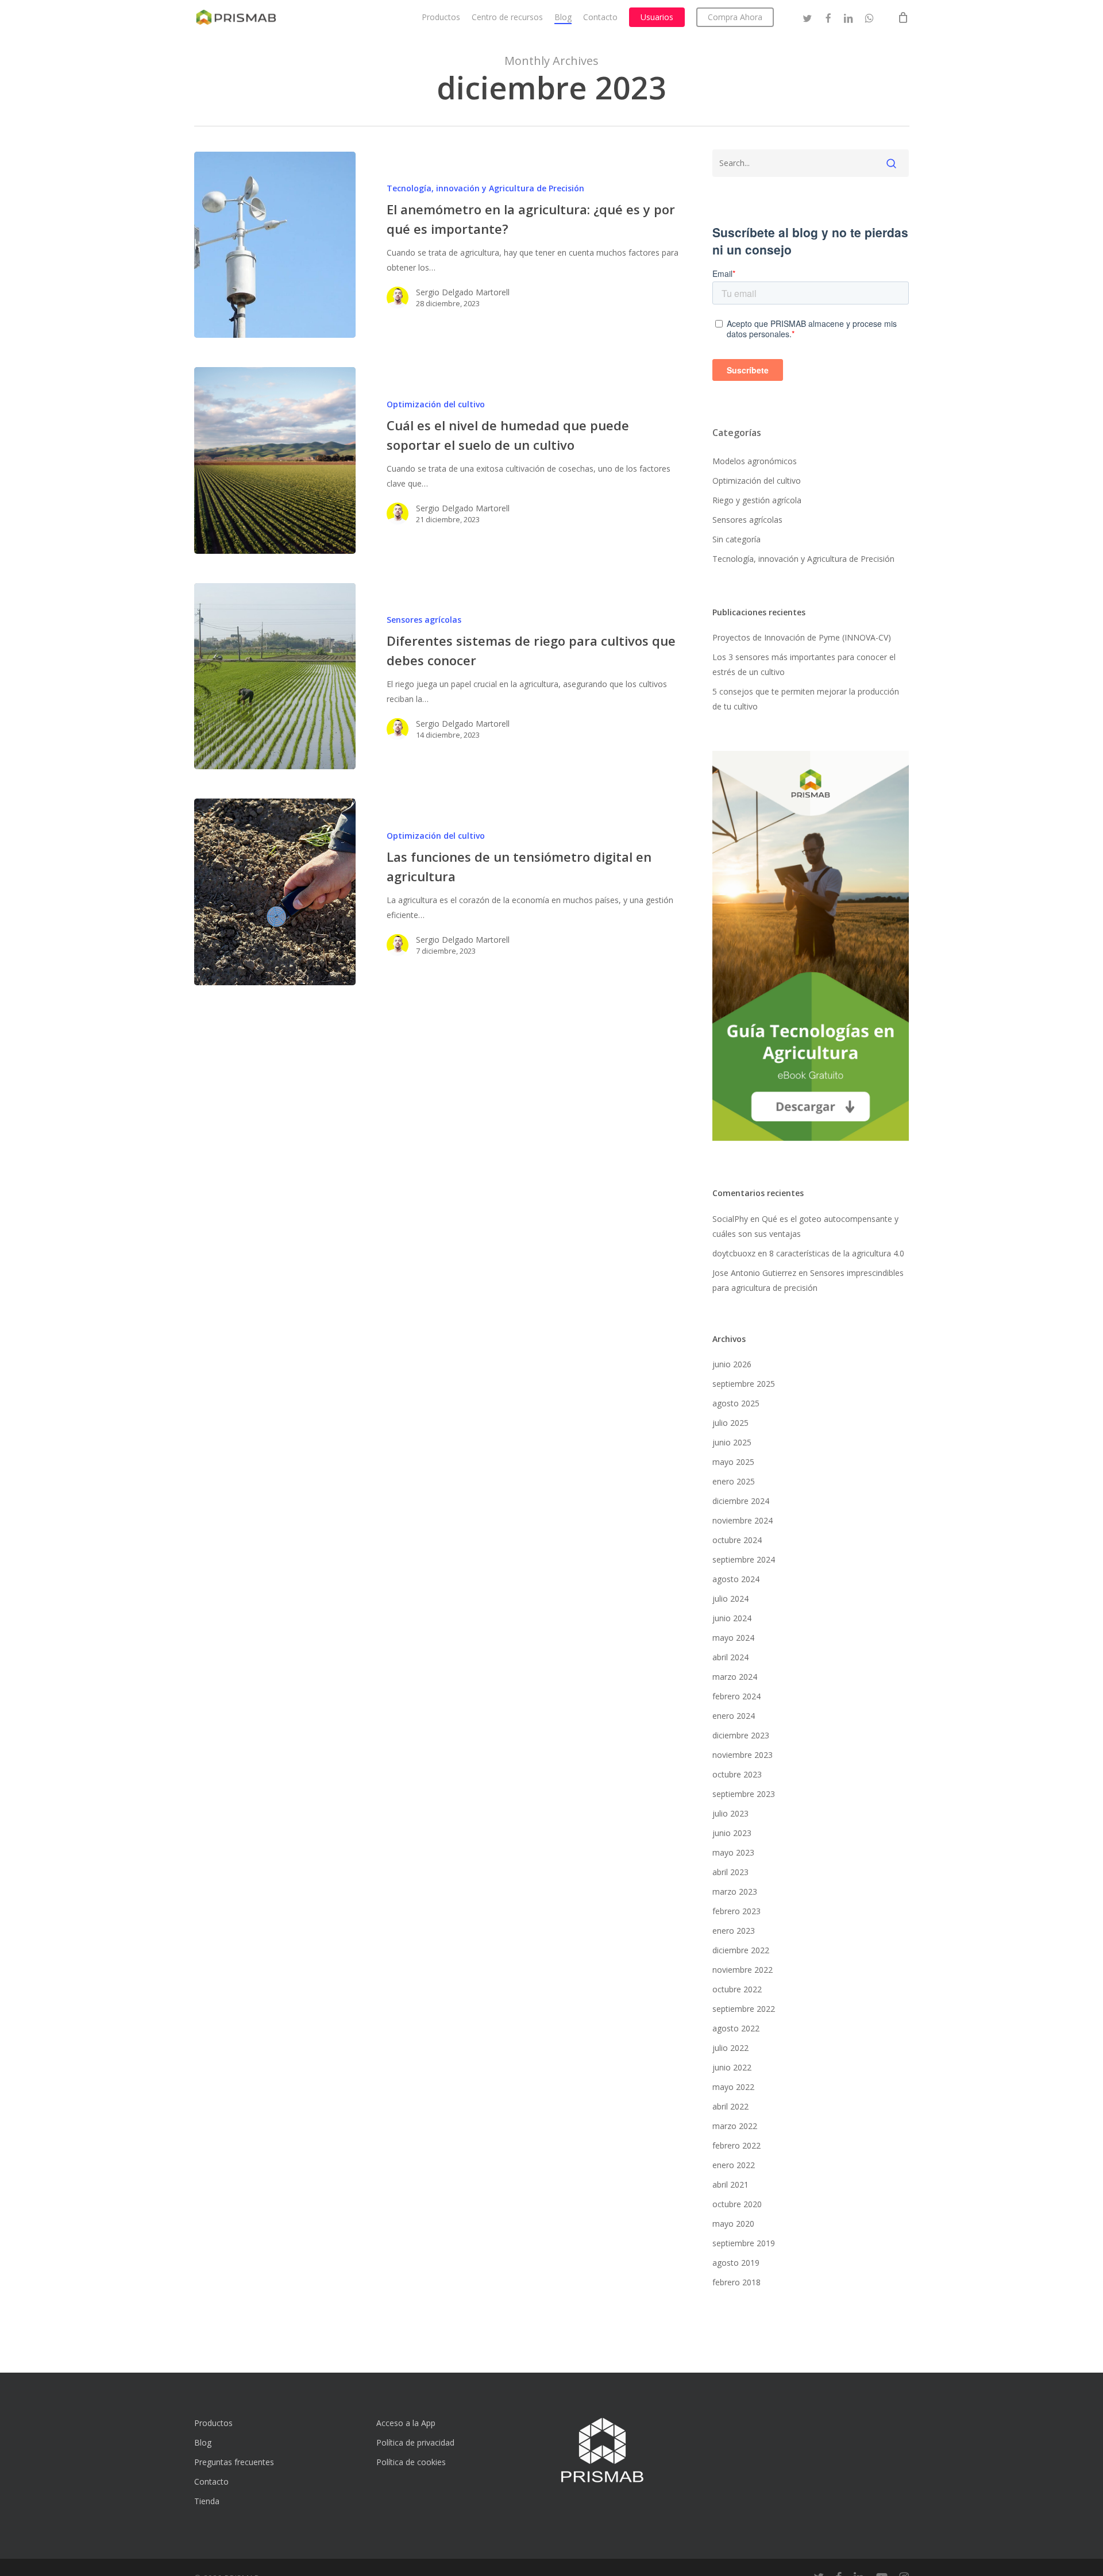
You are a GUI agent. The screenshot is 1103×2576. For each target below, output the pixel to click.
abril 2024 (730, 1657)
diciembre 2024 (741, 1501)
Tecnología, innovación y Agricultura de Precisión (485, 188)
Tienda (207, 2501)
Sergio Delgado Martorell (463, 292)
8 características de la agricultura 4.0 (837, 1253)
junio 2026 (732, 1364)
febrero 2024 (736, 1696)
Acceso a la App (406, 2423)
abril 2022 (730, 2106)
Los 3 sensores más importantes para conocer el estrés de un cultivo (804, 664)
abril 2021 (730, 2184)
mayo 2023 (733, 1852)
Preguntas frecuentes (234, 2462)
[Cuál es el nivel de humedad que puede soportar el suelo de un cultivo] (275, 460)
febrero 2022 (736, 2145)
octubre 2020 (737, 2204)
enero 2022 (734, 2165)
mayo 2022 (733, 2087)
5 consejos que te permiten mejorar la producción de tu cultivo (806, 699)
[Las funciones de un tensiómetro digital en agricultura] (275, 892)
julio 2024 (730, 1599)
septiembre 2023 (744, 1794)
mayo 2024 (733, 1638)
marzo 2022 (735, 2126)
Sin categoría (736, 539)
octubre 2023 (737, 1774)
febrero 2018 (736, 2282)
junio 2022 (732, 2067)
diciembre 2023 (741, 1735)
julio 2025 (730, 1423)
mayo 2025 (733, 1462)
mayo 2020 (733, 2224)
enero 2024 (734, 1716)
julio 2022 (730, 2048)
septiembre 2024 (744, 1559)
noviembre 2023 (743, 1755)
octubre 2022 (737, 1989)
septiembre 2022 (744, 2009)
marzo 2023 (735, 1891)
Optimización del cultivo (436, 404)
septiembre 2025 (744, 1384)
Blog (203, 2442)
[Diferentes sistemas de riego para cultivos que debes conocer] (275, 676)
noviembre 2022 (743, 1970)
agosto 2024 (736, 1579)
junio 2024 (732, 1618)
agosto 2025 (736, 1403)
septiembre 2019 (744, 2243)
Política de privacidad (415, 2442)
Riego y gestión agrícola (757, 500)
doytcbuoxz (734, 1253)
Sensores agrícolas (424, 620)
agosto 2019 (736, 2263)
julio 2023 (730, 1813)
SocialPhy (730, 1219)
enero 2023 (734, 1931)
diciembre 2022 (741, 1950)
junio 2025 (732, 1442)
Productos (213, 2423)
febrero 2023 (736, 1911)
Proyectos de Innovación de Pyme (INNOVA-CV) (802, 637)
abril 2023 (730, 1872)
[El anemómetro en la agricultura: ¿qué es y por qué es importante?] (275, 245)
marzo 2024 (735, 1677)
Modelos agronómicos (755, 461)
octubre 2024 (737, 1540)
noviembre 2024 (743, 1520)
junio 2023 (732, 1833)
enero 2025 (734, 1481)
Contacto (211, 2481)
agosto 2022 (736, 2028)
